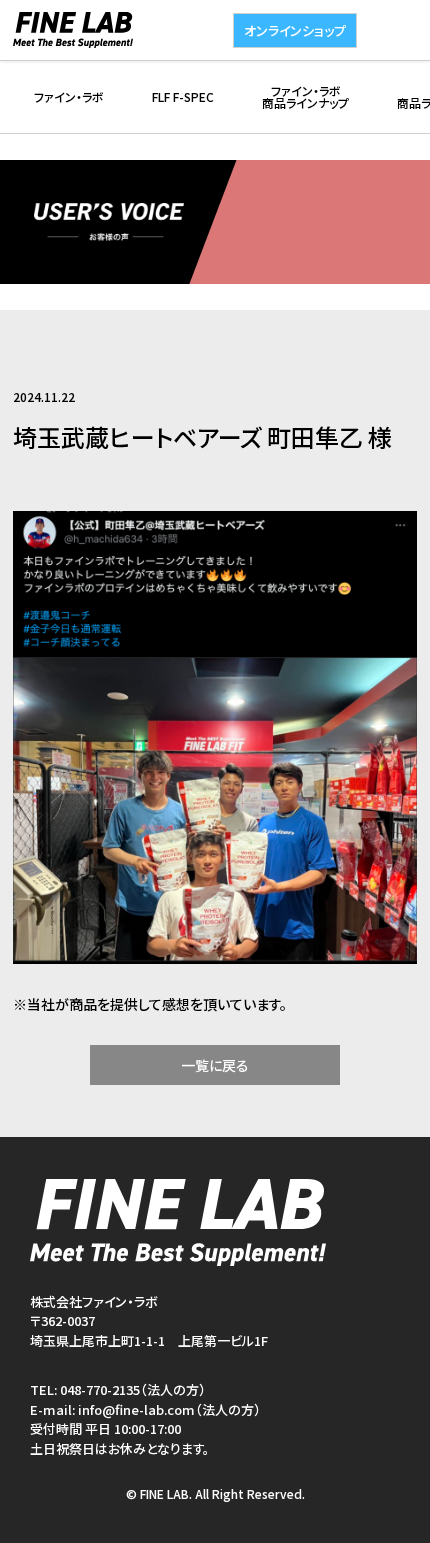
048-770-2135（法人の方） (133, 1389)
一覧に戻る (215, 1065)
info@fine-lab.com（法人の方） (169, 1409)
